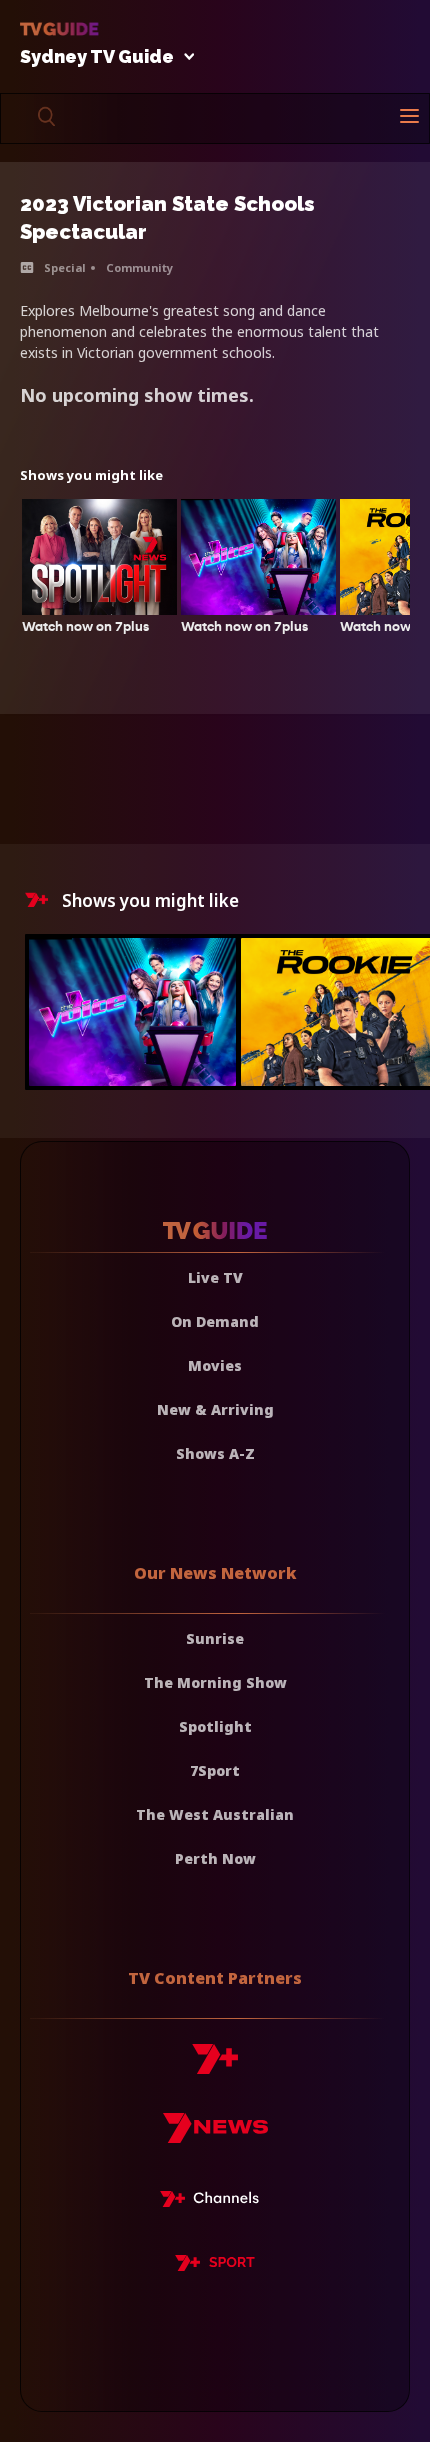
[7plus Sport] (215, 2266)
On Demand (215, 1321)
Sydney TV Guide (97, 57)
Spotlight (215, 1726)
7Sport (215, 1770)
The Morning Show (215, 1682)
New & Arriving (215, 1409)
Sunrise (215, 1638)
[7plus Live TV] (215, 2202)
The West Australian (215, 1814)
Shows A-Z (215, 1453)
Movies (215, 1365)
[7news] (215, 2135)
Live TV (215, 1277)
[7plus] (215, 2066)
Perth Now (215, 1858)
